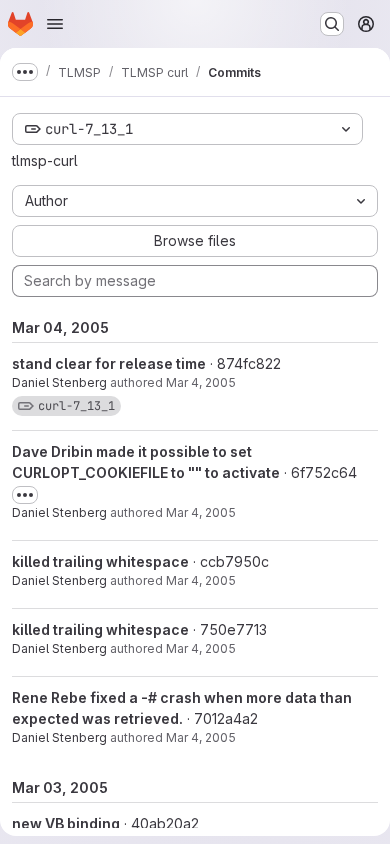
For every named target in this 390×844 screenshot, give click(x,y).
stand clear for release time (109, 363)
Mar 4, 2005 (201, 382)
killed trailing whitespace (100, 561)
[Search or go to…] (332, 24)
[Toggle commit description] (25, 495)
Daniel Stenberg (59, 382)
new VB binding (66, 823)
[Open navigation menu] (55, 24)
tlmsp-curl (45, 160)
